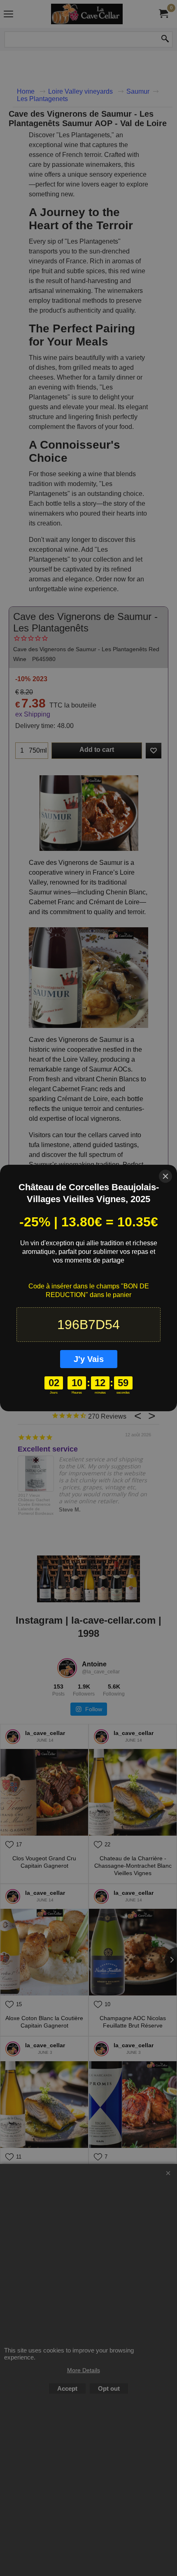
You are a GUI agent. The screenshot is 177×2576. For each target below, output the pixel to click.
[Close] (165, 1176)
